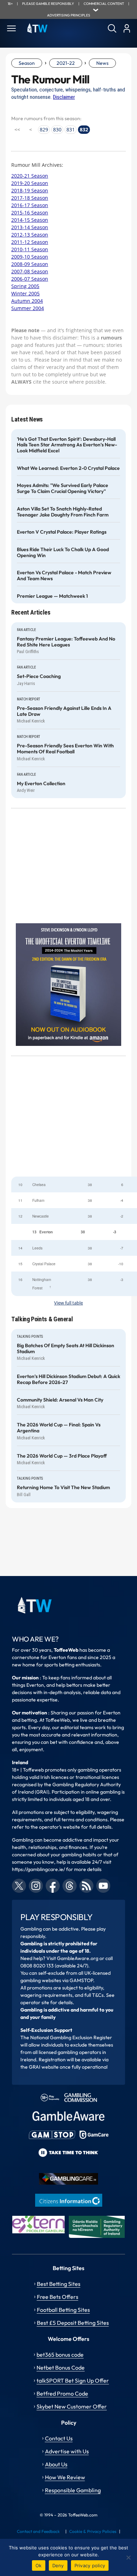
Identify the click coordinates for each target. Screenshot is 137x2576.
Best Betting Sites (59, 2284)
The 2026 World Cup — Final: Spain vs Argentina (59, 1428)
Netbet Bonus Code (61, 2368)
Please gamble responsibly (48, 4)
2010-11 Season (30, 249)
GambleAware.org (78, 1958)
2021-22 (66, 63)
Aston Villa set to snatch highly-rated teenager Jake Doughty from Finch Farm (63, 512)
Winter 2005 (25, 293)
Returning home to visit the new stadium (63, 1488)
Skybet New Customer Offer (72, 2406)
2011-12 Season (30, 242)
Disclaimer (64, 97)
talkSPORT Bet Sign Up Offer (73, 2380)
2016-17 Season (30, 205)
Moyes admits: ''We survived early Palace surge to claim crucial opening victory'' (63, 488)
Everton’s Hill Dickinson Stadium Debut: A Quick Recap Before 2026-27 (68, 1379)
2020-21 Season (30, 176)
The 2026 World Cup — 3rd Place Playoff (62, 1456)
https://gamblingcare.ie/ (38, 1869)
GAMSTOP (81, 1980)
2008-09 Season (30, 264)
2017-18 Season (30, 198)
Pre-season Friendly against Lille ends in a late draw (64, 711)
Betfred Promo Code (62, 2393)
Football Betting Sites (63, 2310)
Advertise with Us (67, 2451)
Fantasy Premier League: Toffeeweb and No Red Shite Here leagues (66, 642)
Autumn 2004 (27, 301)
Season (27, 63)
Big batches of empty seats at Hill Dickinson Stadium (66, 1349)
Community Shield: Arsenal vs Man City (60, 1400)
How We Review (65, 2477)
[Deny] (128, 2557)
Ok (39, 2565)
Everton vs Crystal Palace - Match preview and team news (64, 576)
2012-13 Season (30, 235)
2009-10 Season (30, 257)
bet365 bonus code (60, 2355)
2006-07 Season (30, 279)
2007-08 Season (30, 271)
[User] (127, 28)
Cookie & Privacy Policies (93, 2531)
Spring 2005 (25, 286)
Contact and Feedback (38, 2531)
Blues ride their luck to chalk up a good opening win (63, 553)
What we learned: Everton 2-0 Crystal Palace (68, 468)
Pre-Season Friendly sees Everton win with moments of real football (65, 749)
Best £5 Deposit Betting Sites (73, 2323)
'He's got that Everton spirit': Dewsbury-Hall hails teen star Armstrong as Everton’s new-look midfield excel (67, 445)
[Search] (112, 28)
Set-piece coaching (39, 676)
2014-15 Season (30, 220)
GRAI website (44, 2067)
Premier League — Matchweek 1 (52, 596)
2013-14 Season (30, 227)
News (102, 63)
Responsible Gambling (73, 2490)
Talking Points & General (42, 1319)
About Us (56, 2464)
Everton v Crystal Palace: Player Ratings (62, 532)
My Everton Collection (41, 784)
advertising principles (69, 15)
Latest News (27, 419)
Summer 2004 (28, 308)
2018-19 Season (30, 190)
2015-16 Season (30, 213)
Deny (58, 2565)
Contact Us (59, 2438)
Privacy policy (90, 2565)
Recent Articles (31, 612)
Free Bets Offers (58, 2297)
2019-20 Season (30, 183)
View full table (68, 1303)
